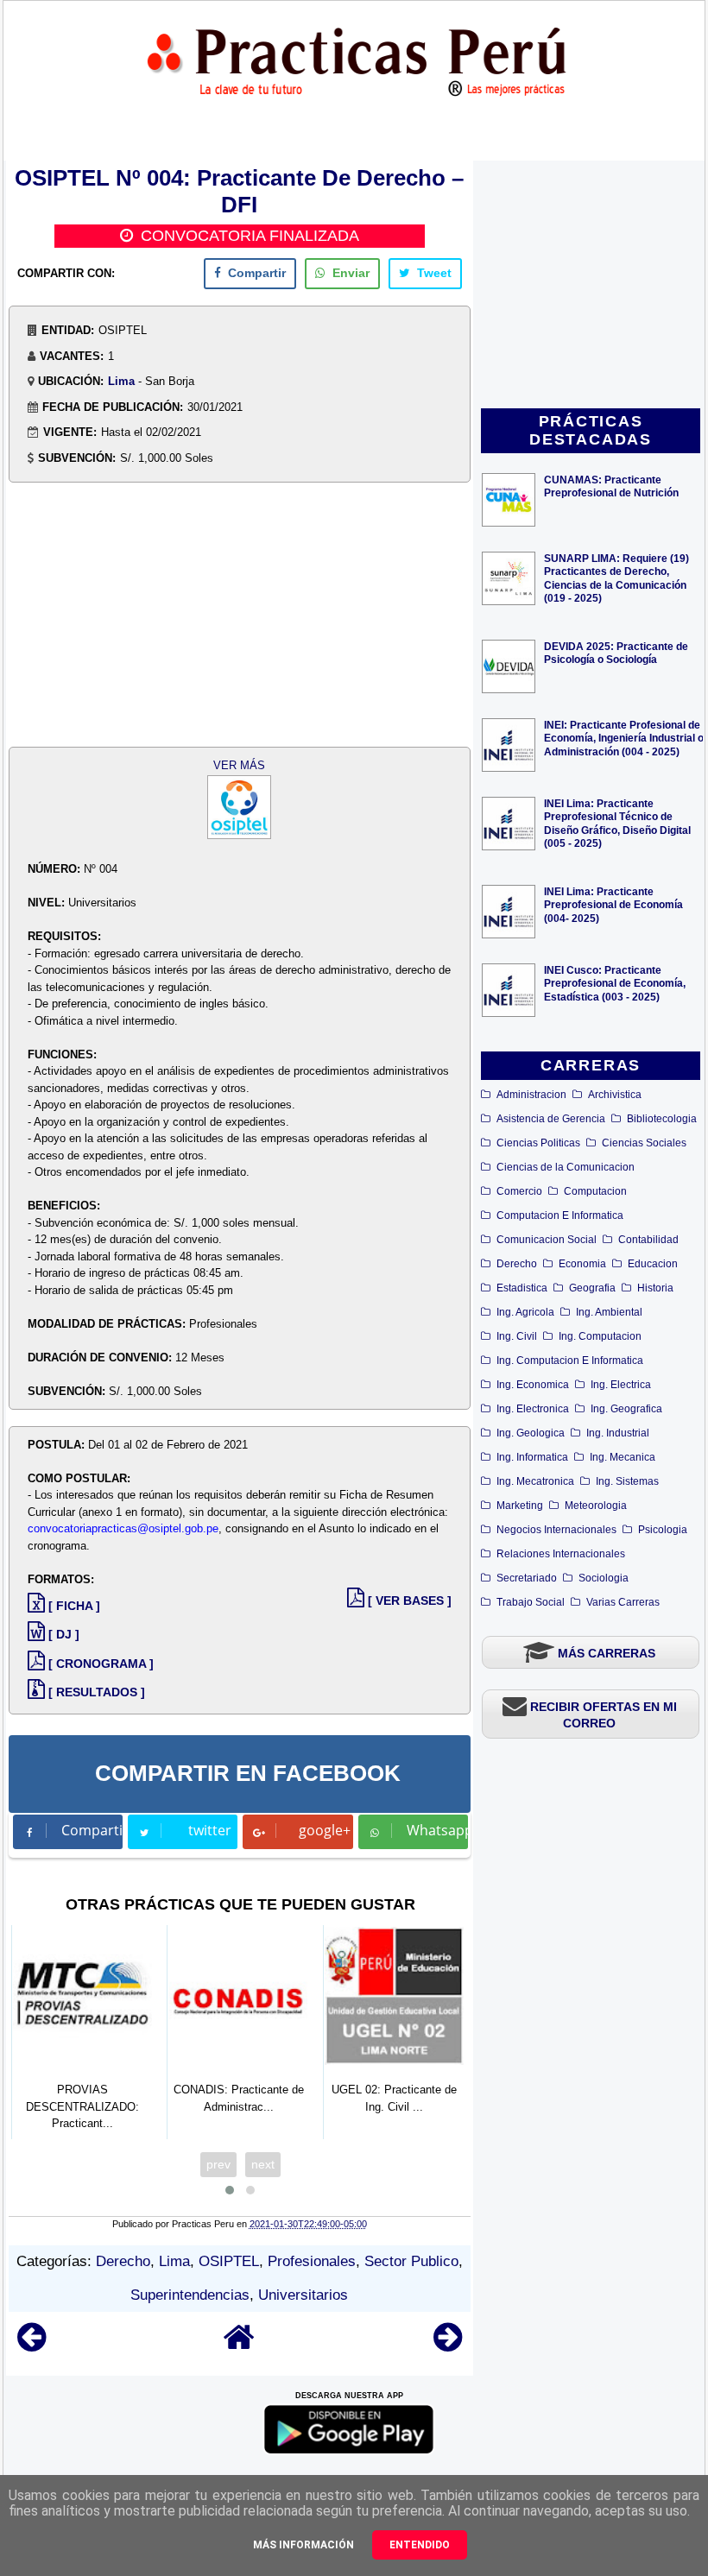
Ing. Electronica (533, 1409)
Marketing (520, 1506)
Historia (655, 1288)
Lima (121, 381)
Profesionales (312, 2261)
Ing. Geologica (531, 1433)
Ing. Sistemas (627, 1481)
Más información (303, 2545)
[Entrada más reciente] (32, 2345)
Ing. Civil (517, 1336)
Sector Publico (411, 2261)
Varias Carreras (623, 1602)
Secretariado (527, 1578)
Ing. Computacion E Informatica (570, 1361)
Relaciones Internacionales (561, 1554)
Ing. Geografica (626, 1409)
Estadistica (522, 1288)
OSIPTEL (229, 2261)
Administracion (531, 1095)
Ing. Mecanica (623, 1457)
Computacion (595, 1191)
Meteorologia (596, 1506)
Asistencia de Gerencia (551, 1119)
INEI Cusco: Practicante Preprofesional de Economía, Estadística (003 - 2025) (615, 983)
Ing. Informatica (532, 1457)
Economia (582, 1264)
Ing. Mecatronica (535, 1481)
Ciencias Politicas (538, 1143)
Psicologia (663, 1530)
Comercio (519, 1191)
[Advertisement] (591, 286)
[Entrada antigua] (448, 2345)
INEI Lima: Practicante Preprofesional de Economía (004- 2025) (613, 904)
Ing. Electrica (621, 1385)
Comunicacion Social (547, 1240)
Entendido (420, 2545)
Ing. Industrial (618, 1433)
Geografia (592, 1288)
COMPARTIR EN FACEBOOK (248, 1773)
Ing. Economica (533, 1385)
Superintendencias (190, 2295)
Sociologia (604, 1578)
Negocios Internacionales (556, 1530)
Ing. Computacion (600, 1336)
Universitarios (303, 2295)
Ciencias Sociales (644, 1143)
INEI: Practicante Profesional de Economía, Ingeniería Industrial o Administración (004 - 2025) (624, 738)
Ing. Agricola (525, 1312)
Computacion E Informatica (560, 1215)
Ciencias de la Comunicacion (566, 1167)
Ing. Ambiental (609, 1312)
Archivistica (615, 1095)
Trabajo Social (531, 1602)
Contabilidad (648, 1240)
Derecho (517, 1264)
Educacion (653, 1264)
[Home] (239, 2345)
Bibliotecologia (662, 1119)
